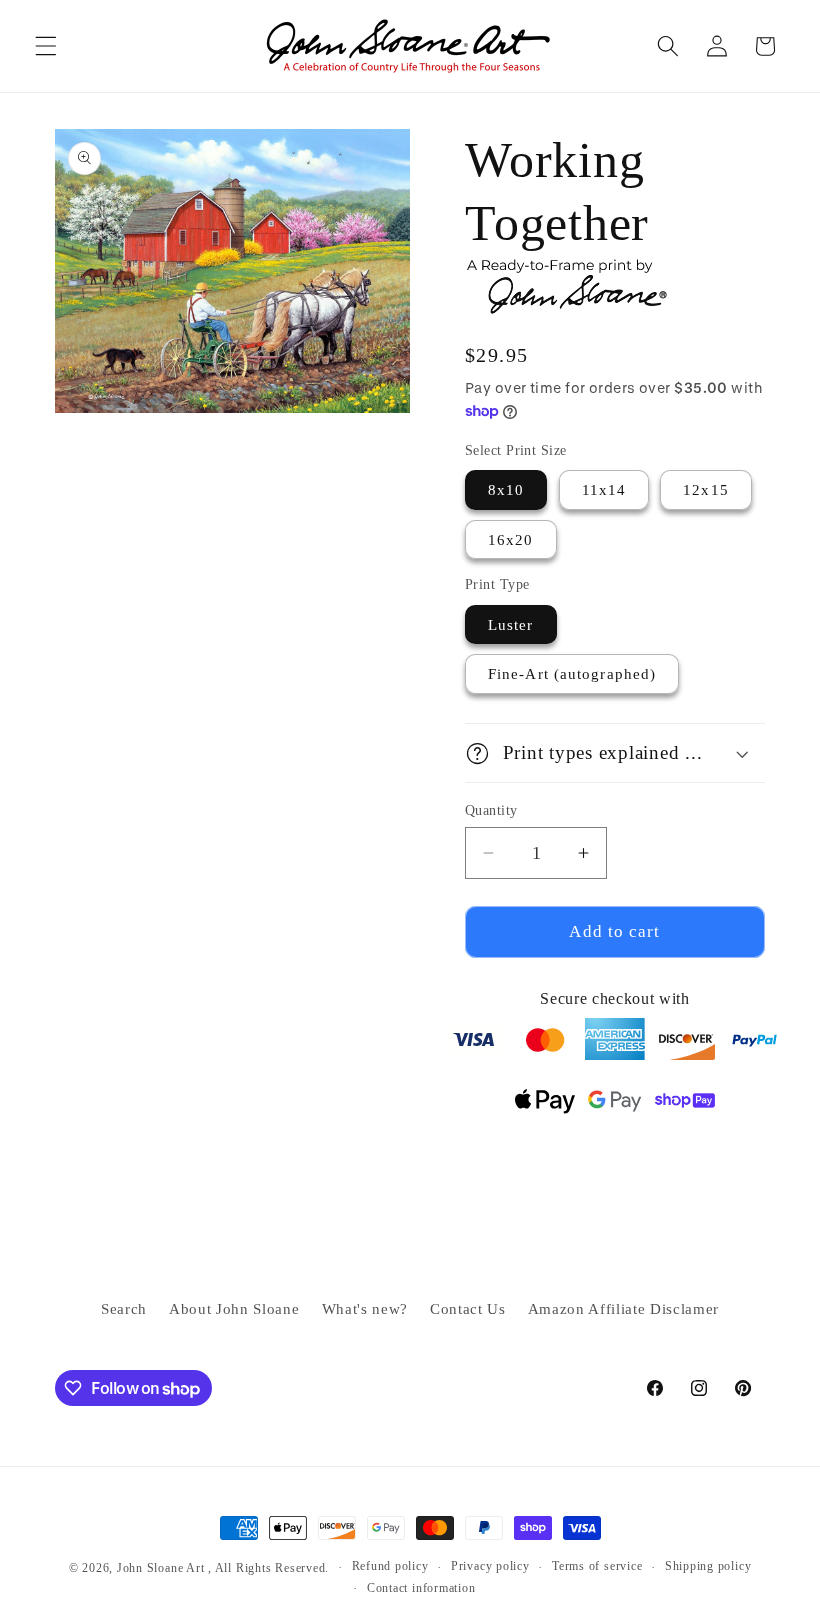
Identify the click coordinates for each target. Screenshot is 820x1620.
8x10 (506, 489)
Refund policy (390, 1566)
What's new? (365, 1308)
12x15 (706, 489)
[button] (46, 46)
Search (124, 1308)
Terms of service (597, 1566)
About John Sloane (234, 1308)
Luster (511, 624)
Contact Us (468, 1308)
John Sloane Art (161, 1568)
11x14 (604, 489)
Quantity (491, 810)
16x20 (511, 539)
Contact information (421, 1588)
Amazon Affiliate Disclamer (623, 1308)
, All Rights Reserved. (268, 1568)
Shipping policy (708, 1566)
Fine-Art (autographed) (572, 673)
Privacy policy (490, 1566)
